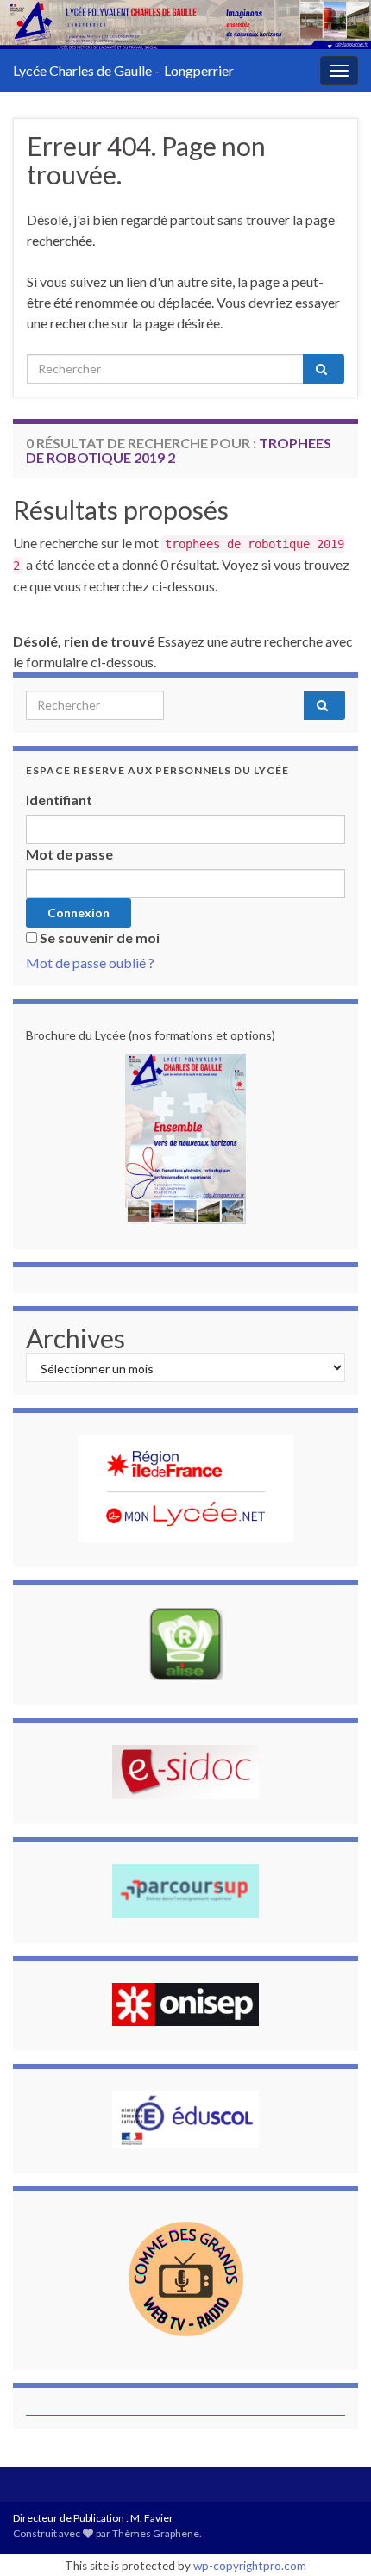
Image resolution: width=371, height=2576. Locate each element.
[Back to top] (332, 2537)
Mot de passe (69, 854)
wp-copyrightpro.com (250, 2566)
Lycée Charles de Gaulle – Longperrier (123, 70)
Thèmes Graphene (156, 2533)
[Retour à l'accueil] (185, 25)
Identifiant (59, 800)
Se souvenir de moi (100, 938)
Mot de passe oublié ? (90, 963)
